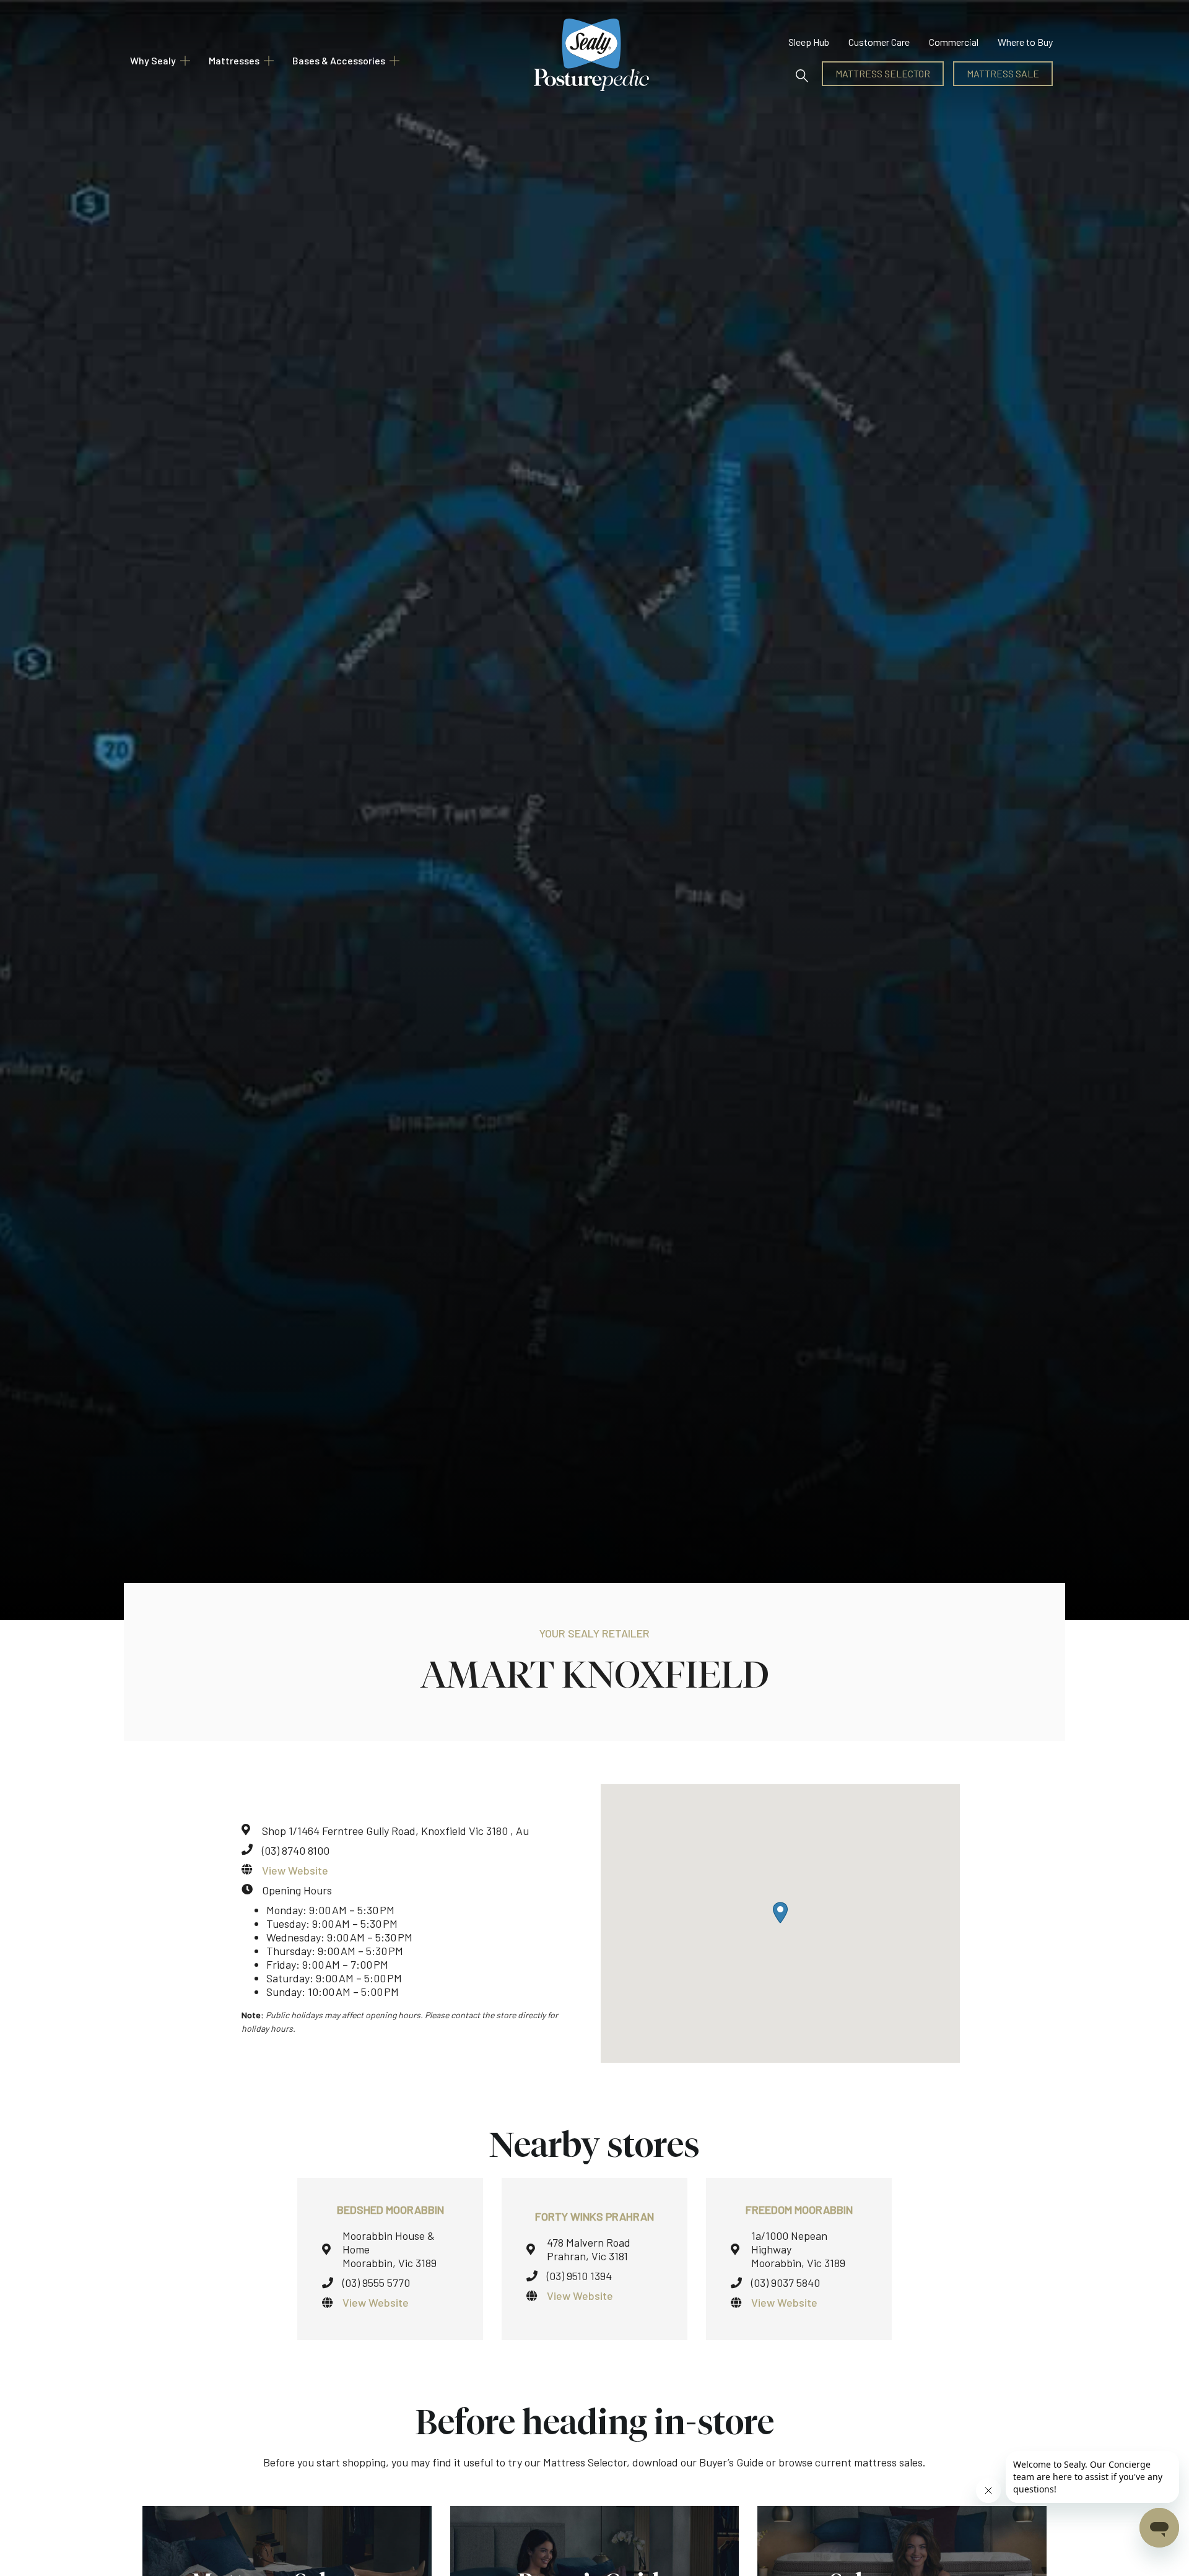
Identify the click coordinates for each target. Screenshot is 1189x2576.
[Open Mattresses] (269, 61)
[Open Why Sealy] (185, 61)
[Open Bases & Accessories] (394, 61)
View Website (295, 1870)
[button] (802, 74)
